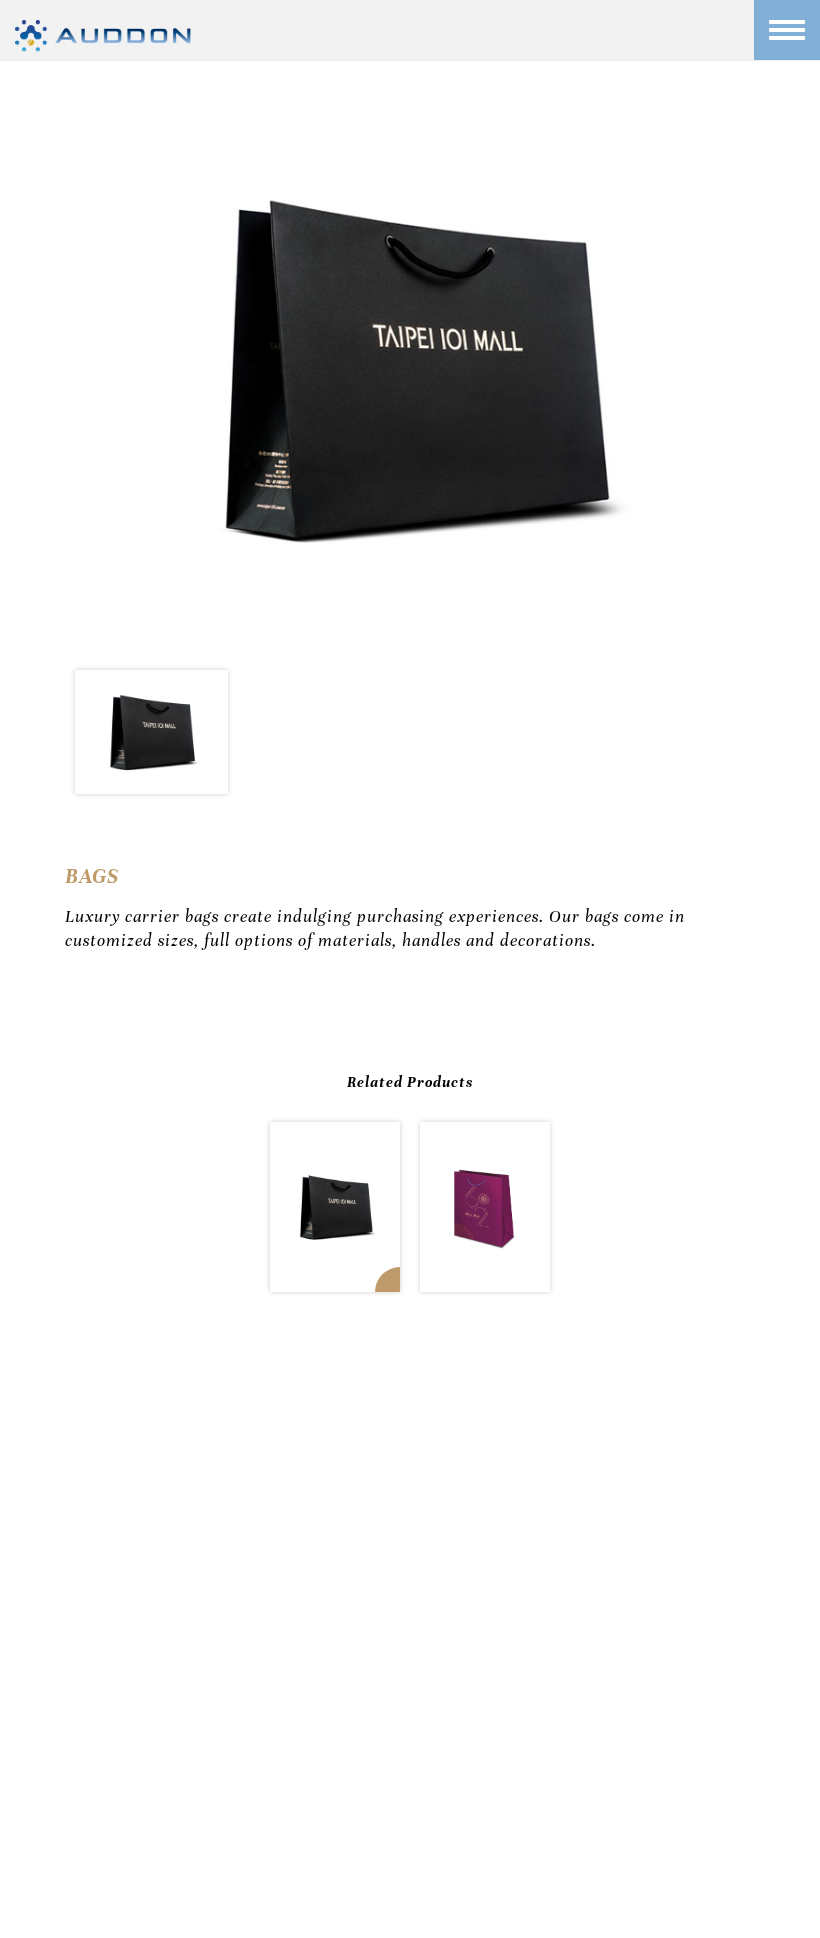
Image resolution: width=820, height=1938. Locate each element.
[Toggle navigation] (787, 30)
